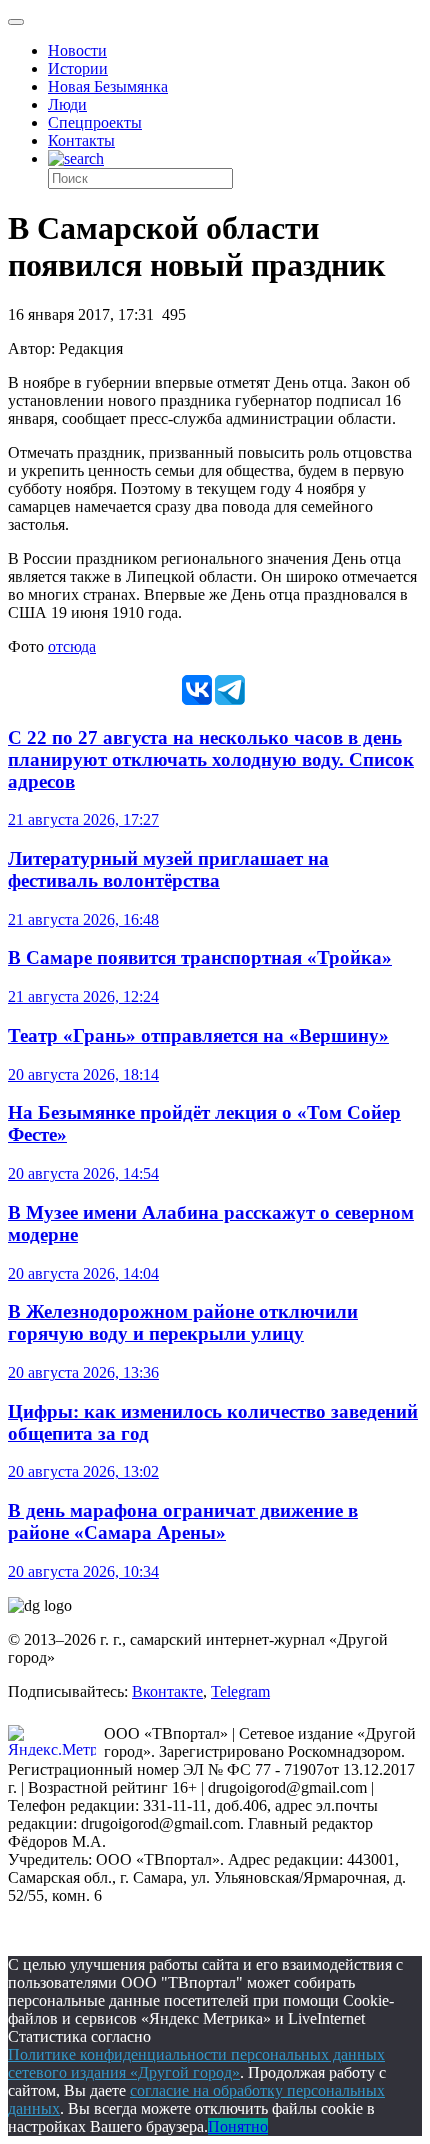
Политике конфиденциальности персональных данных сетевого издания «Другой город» (196, 2063)
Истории (78, 68)
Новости (77, 50)
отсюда (72, 646)
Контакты (81, 140)
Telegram (240, 1691)
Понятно (238, 2126)
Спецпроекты (95, 122)
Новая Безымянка (108, 86)
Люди (67, 104)
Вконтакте (167, 1691)
